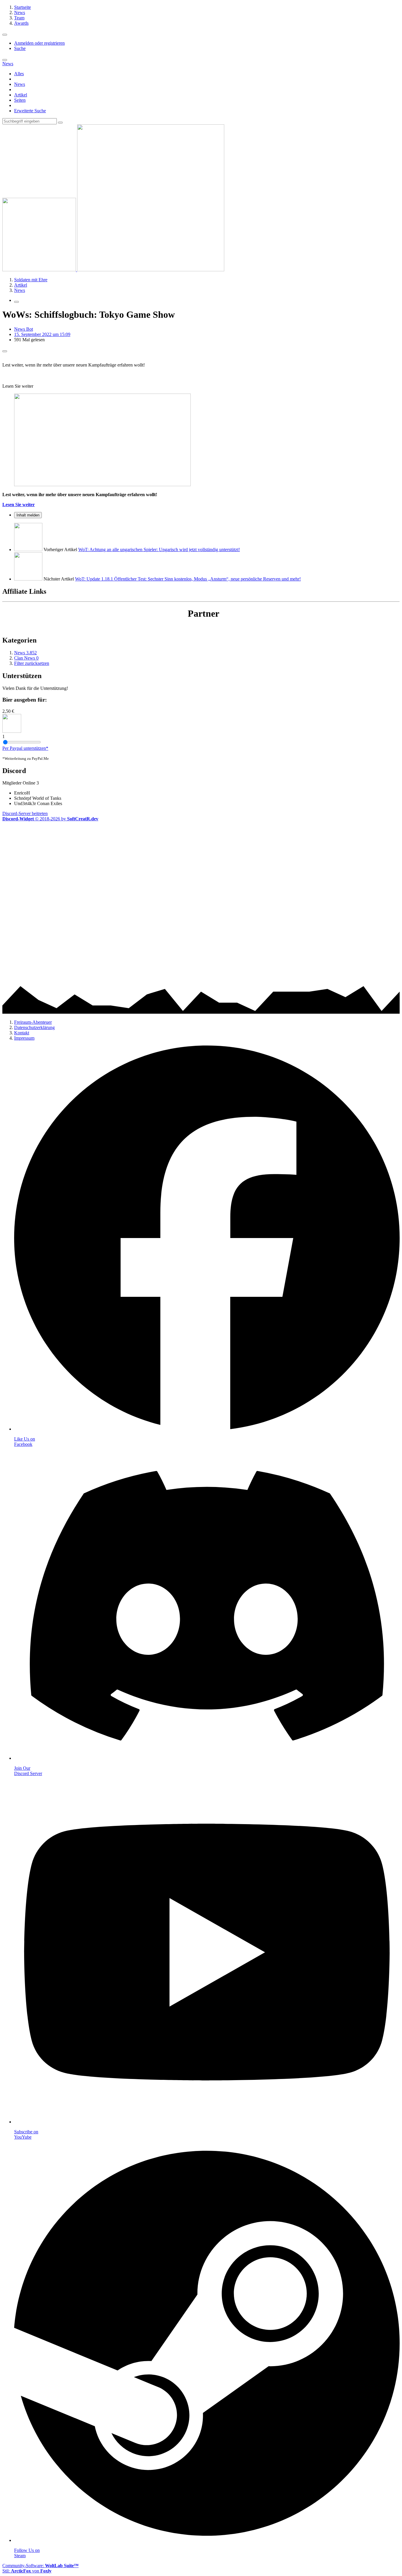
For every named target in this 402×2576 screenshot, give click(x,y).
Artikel (21, 95)
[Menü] (5, 35)
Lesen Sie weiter (19, 505)
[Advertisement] (179, 863)
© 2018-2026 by (50, 819)
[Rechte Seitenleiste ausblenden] (16, 302)
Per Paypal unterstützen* (25, 748)
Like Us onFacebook (25, 1442)
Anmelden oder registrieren (39, 43)
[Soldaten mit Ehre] (113, 270)
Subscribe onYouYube (26, 2134)
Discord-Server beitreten (25, 813)
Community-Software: (40, 2566)
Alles (19, 74)
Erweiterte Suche (30, 111)
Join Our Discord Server (28, 1771)
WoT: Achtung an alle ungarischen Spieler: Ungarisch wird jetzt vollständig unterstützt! (159, 550)
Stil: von (27, 2571)
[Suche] (5, 60)
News (20, 84)
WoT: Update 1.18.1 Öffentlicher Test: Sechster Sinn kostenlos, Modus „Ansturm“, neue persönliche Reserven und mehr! (188, 579)
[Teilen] (5, 351)
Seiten (20, 100)
